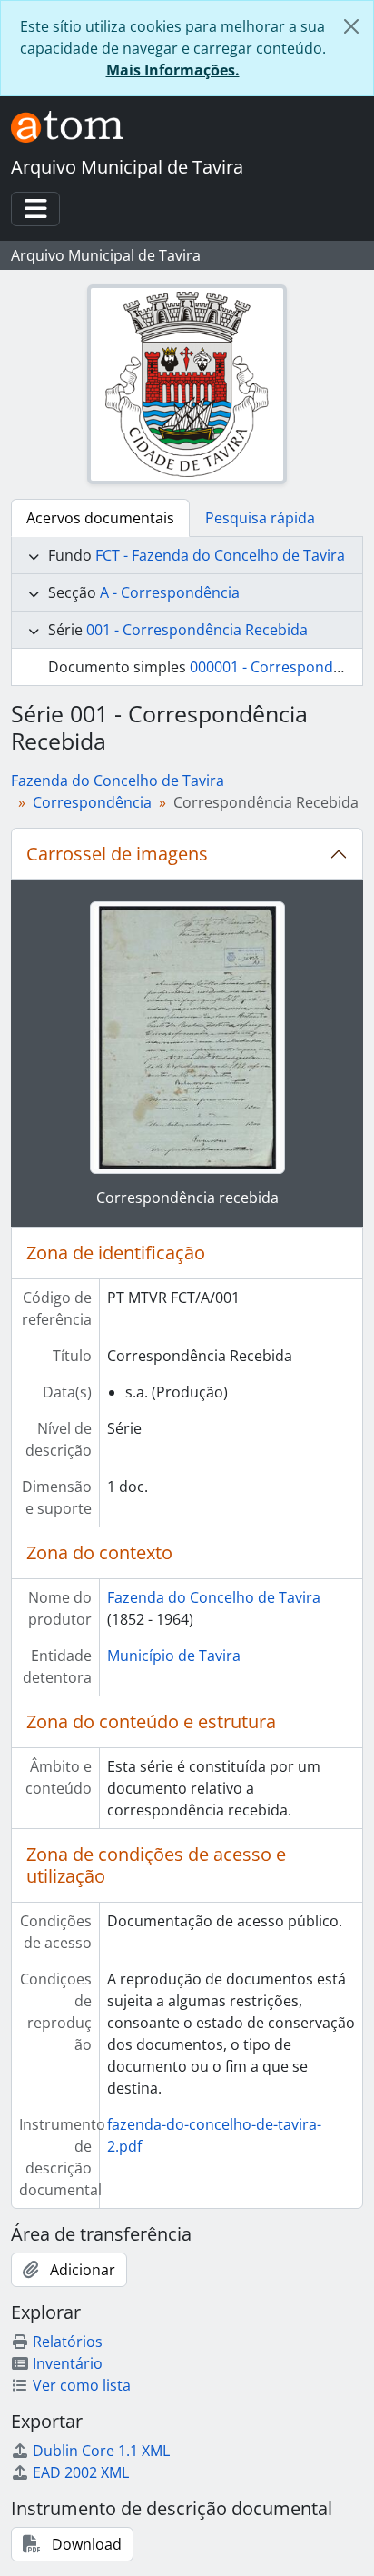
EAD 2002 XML (81, 2472)
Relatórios (68, 2342)
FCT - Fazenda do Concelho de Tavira (220, 555)
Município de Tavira (174, 1656)
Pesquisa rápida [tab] (260, 518)
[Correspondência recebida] (187, 1038)
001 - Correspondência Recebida (197, 630)
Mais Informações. (173, 70)
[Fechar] (351, 26)
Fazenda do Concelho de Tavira (118, 781)
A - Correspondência (170, 592)
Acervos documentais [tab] (100, 518)
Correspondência (92, 802)
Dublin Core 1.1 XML (101, 2451)
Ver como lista (82, 2385)
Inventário (68, 2363)
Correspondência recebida (187, 1198)
